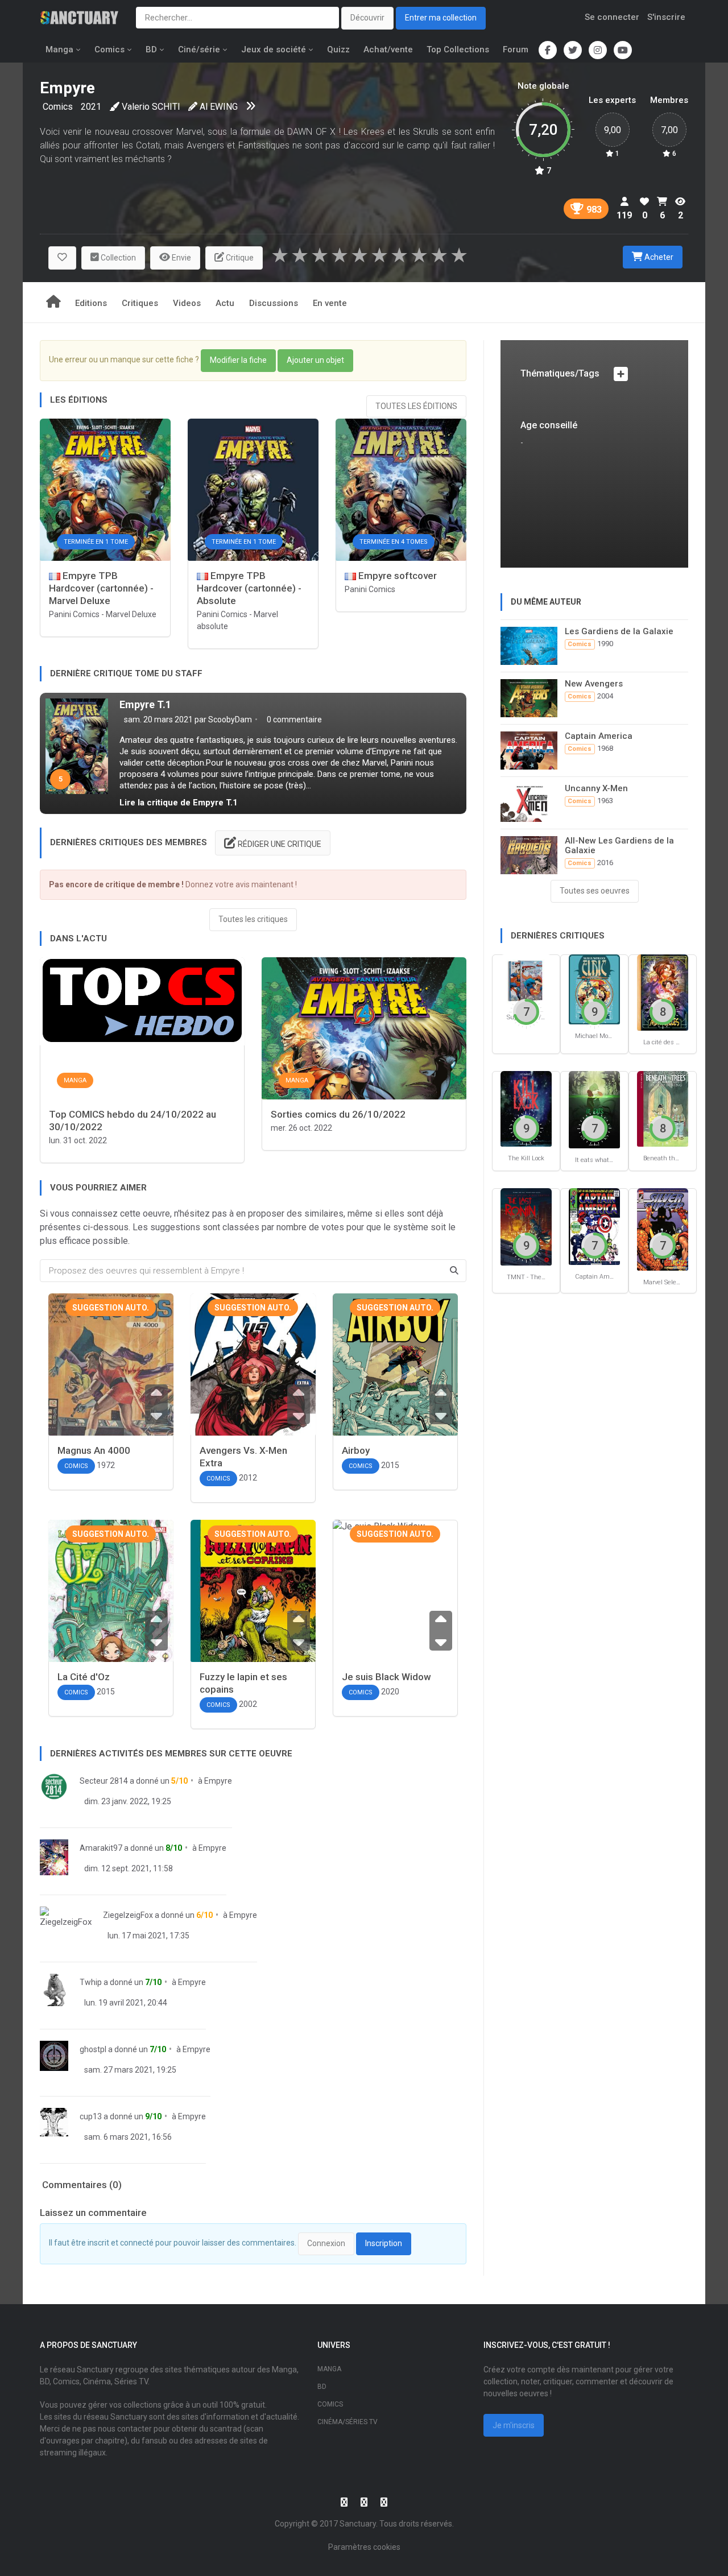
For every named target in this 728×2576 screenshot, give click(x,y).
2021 (91, 107)
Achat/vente (388, 49)
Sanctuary (358, 2524)
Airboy (356, 1450)
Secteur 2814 (104, 1781)
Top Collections (458, 49)
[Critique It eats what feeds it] (594, 1109)
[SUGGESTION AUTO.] (111, 1382)
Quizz (338, 49)
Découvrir (367, 18)
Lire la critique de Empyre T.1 (179, 803)
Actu (225, 303)
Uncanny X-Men (596, 788)
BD (151, 49)
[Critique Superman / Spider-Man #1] (526, 980)
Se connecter (612, 17)
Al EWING (219, 107)
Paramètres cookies (364, 2547)
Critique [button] (239, 258)
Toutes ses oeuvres (595, 891)
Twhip (91, 1982)
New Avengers (594, 684)
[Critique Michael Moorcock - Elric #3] (594, 989)
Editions (91, 303)
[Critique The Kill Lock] (526, 1108)
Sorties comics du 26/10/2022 (338, 1114)
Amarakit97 (101, 1848)
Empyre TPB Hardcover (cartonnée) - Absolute (249, 588)
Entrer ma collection (441, 18)
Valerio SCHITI (151, 107)
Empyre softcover (396, 576)
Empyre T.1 (145, 704)
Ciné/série (199, 49)
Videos (187, 303)
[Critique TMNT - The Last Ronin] (526, 1226)
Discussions (274, 303)
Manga (59, 49)
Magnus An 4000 (94, 1450)
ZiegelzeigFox (128, 1915)
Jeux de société (274, 49)
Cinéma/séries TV (348, 2422)
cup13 (91, 2116)
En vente (330, 303)
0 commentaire (293, 720)
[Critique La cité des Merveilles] (663, 992)
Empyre (218, 1781)
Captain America (599, 736)
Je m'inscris (514, 2425)
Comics (109, 49)
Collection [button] (117, 258)
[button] (62, 258)
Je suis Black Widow (386, 1677)
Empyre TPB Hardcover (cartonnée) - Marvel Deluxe (101, 588)
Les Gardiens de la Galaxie (619, 631)
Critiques (140, 303)
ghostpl (93, 2049)
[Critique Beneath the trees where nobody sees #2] (663, 1108)
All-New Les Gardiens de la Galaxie (619, 845)
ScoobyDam (230, 720)
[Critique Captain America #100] (594, 1226)
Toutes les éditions (416, 406)
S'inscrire (666, 17)
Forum (516, 49)
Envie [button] (181, 258)
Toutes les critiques (253, 919)
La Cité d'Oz (84, 1677)
